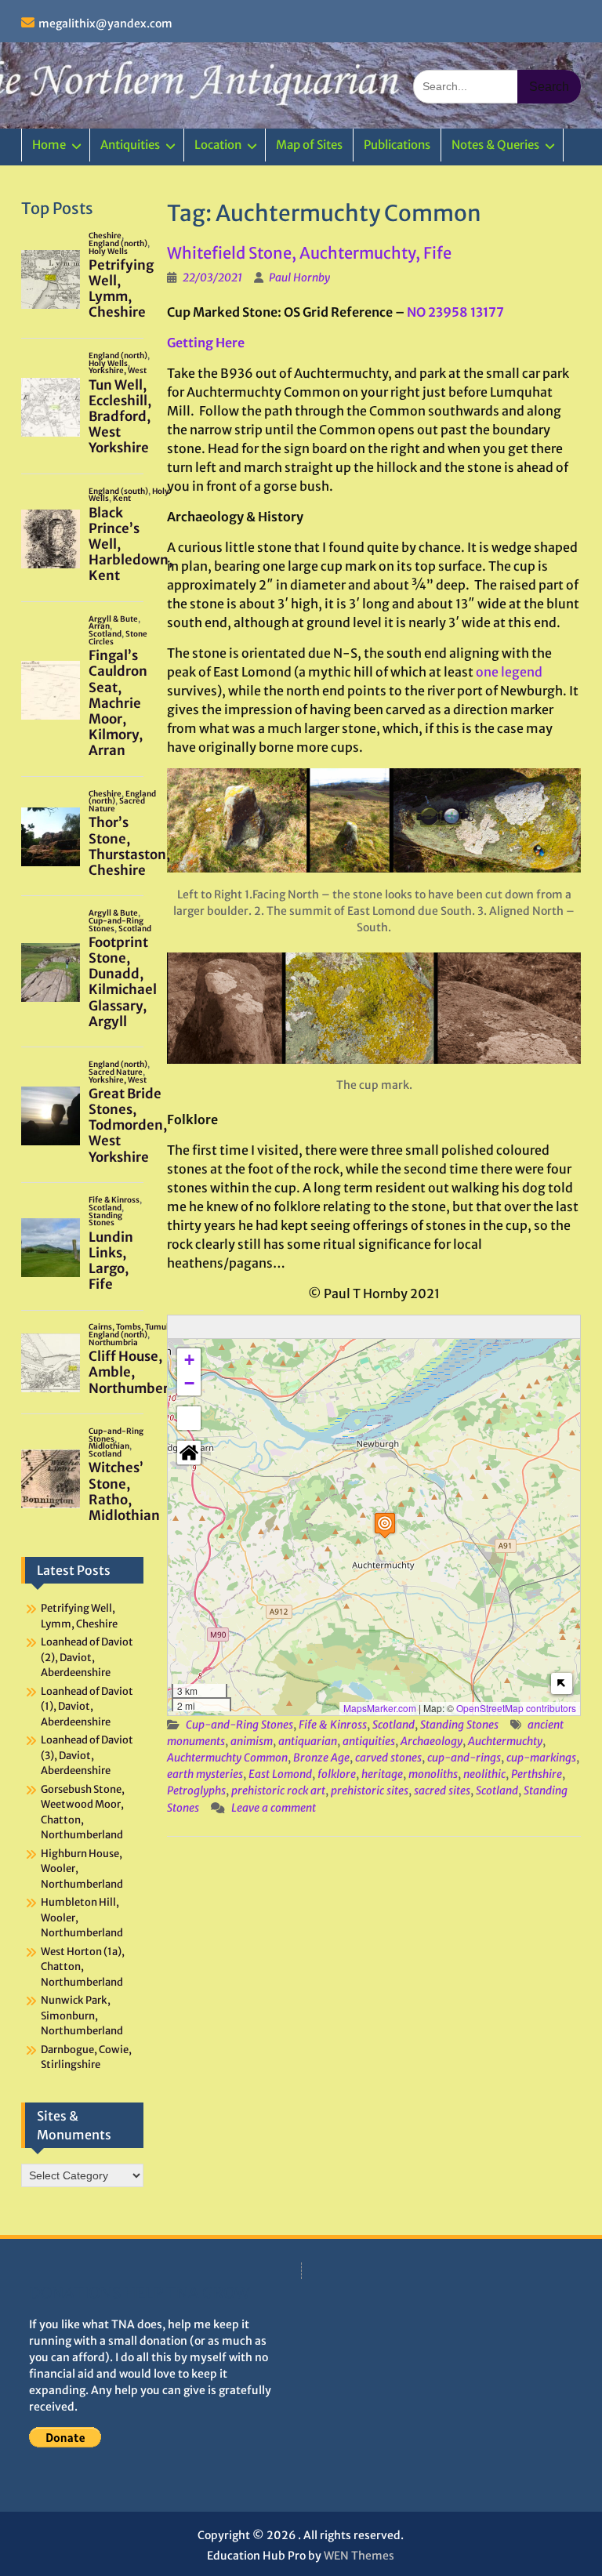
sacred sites (442, 1791)
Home (49, 145)
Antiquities (130, 145)
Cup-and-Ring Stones (239, 1725)
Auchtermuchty (505, 1741)
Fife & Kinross (333, 1725)
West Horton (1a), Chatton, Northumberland (83, 1967)
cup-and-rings (464, 1758)
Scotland (393, 1725)
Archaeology (432, 1741)
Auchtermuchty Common (227, 1758)
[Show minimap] (562, 1683)
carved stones (388, 1758)
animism (252, 1741)
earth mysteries (205, 1774)
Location (218, 145)
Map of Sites (309, 145)
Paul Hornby (299, 278)
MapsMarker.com (380, 1708)
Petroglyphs (196, 1791)
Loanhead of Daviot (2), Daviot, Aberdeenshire (87, 1657)
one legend (509, 672)
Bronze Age (321, 1758)
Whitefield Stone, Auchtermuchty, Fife (309, 253)
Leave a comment (274, 1808)
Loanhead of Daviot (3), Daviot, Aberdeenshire (87, 1755)
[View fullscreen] (189, 1418)
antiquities (369, 1741)
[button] (385, 1525)
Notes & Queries (495, 145)
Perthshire (537, 1774)
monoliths (433, 1774)
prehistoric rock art (278, 1791)
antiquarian (308, 1741)
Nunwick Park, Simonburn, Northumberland (82, 2015)
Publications (397, 145)
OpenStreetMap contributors (516, 1708)
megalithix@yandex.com (105, 24)
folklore (337, 1774)
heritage (382, 1774)
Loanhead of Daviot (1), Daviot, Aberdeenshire (87, 1707)
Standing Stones (459, 1725)
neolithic (484, 1774)
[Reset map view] (189, 1453)
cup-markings (541, 1758)
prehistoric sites (370, 1791)
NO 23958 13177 (455, 312)
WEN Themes (359, 2556)
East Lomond (280, 1774)
